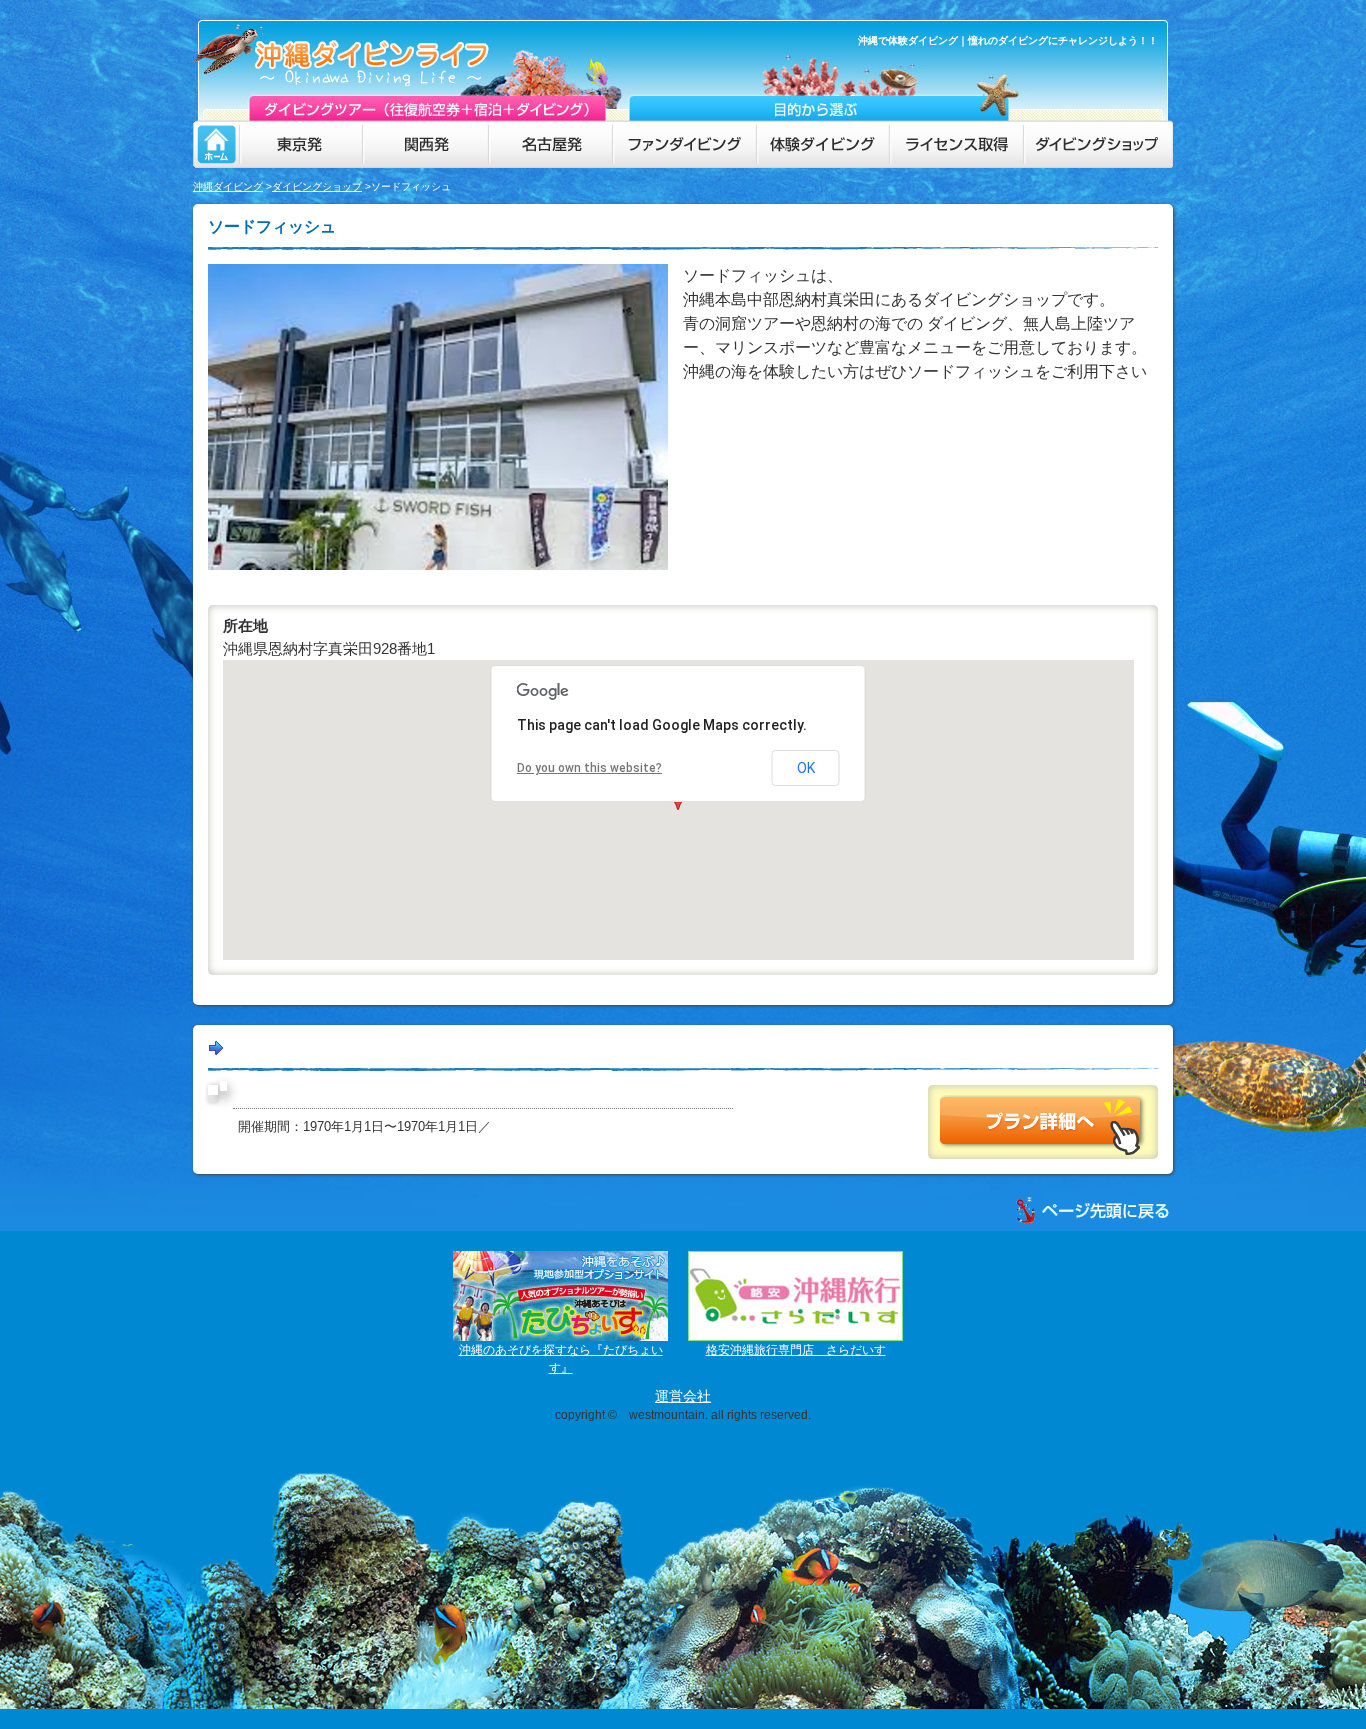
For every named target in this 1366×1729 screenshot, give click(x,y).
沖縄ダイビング (228, 186)
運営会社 (683, 1396)
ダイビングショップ (317, 186)
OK (806, 768)
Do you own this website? (589, 768)
